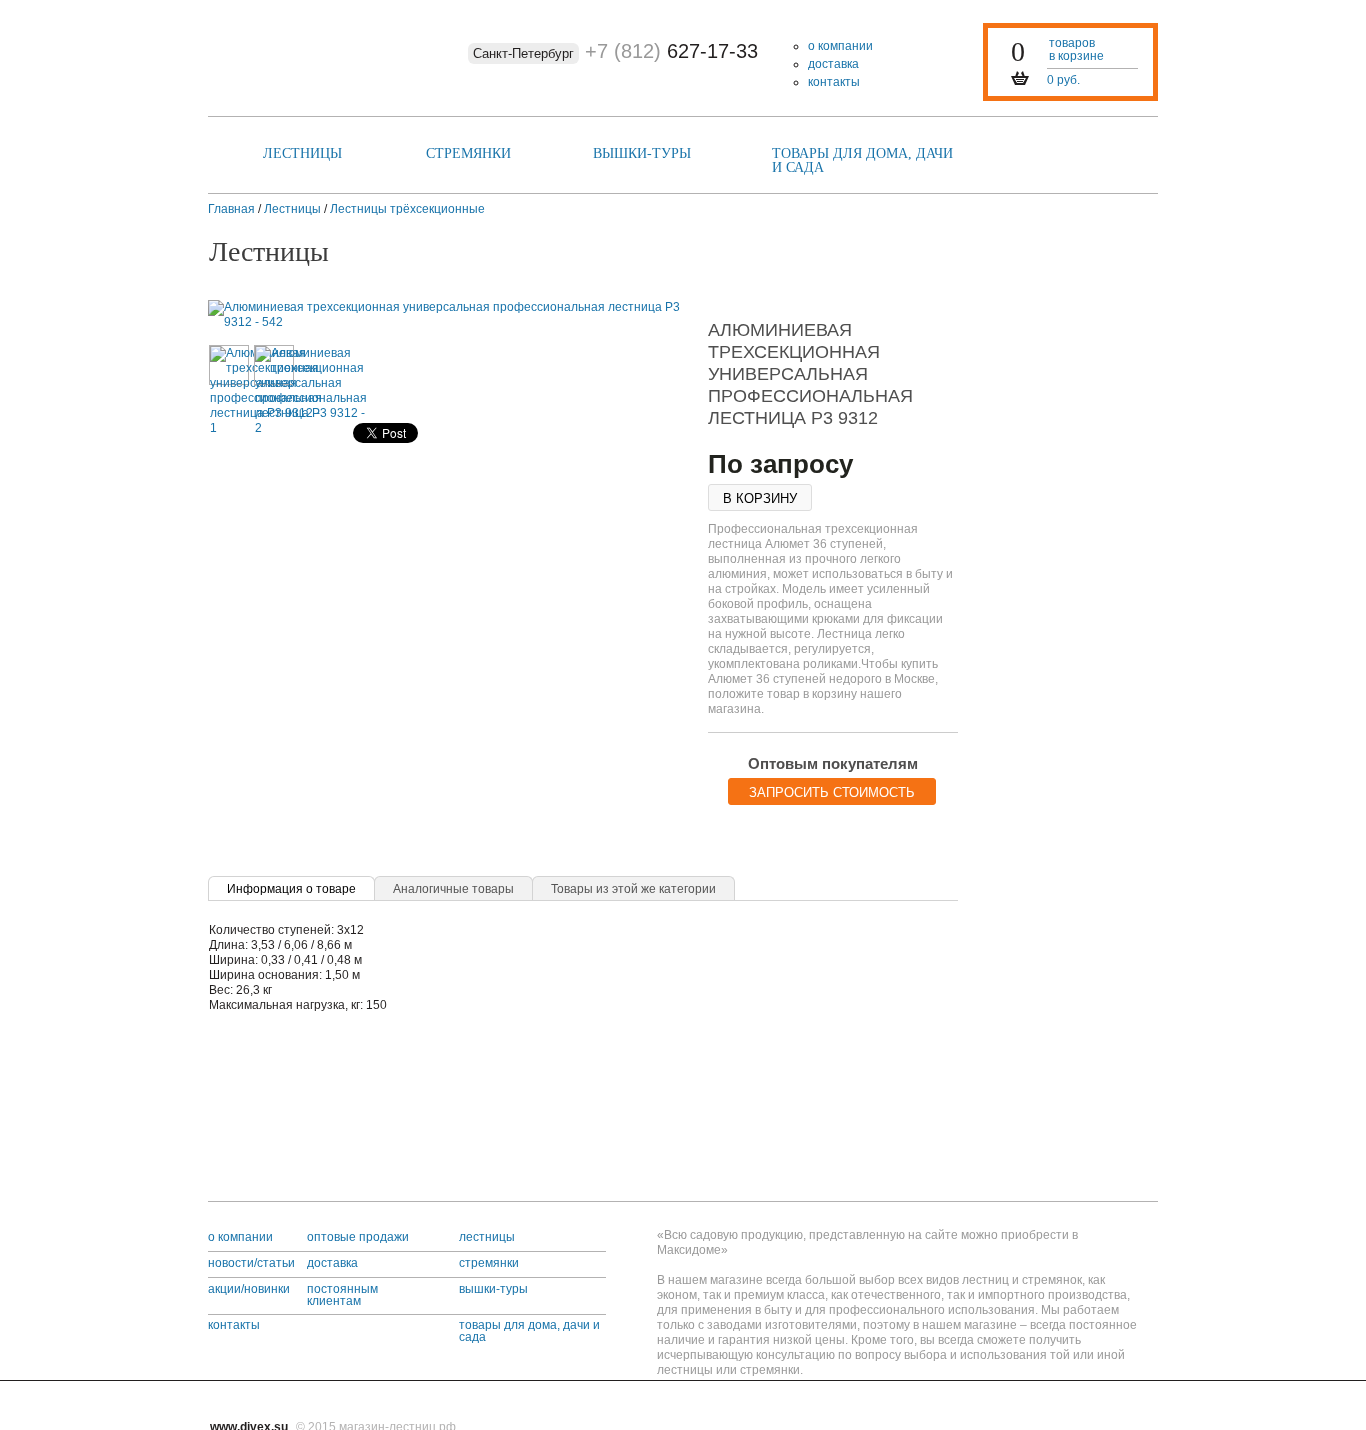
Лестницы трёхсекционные (407, 209)
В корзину (760, 498)
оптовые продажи (358, 1237)
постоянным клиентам (342, 1295)
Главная (231, 209)
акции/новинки (249, 1289)
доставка (833, 64)
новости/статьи (251, 1263)
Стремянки (468, 153)
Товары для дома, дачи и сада (862, 160)
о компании (840, 46)
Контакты (834, 82)
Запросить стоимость (832, 792)
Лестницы (302, 153)
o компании (240, 1237)
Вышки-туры (642, 153)
